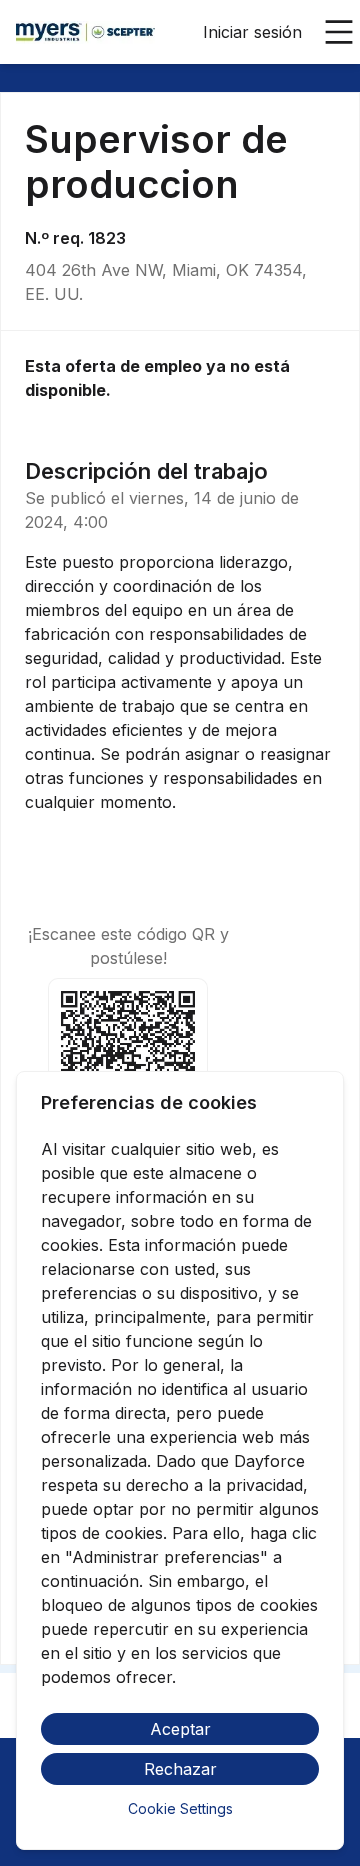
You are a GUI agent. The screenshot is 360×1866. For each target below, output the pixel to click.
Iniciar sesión (252, 32)
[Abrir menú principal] (339, 32)
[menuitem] (85, 33)
